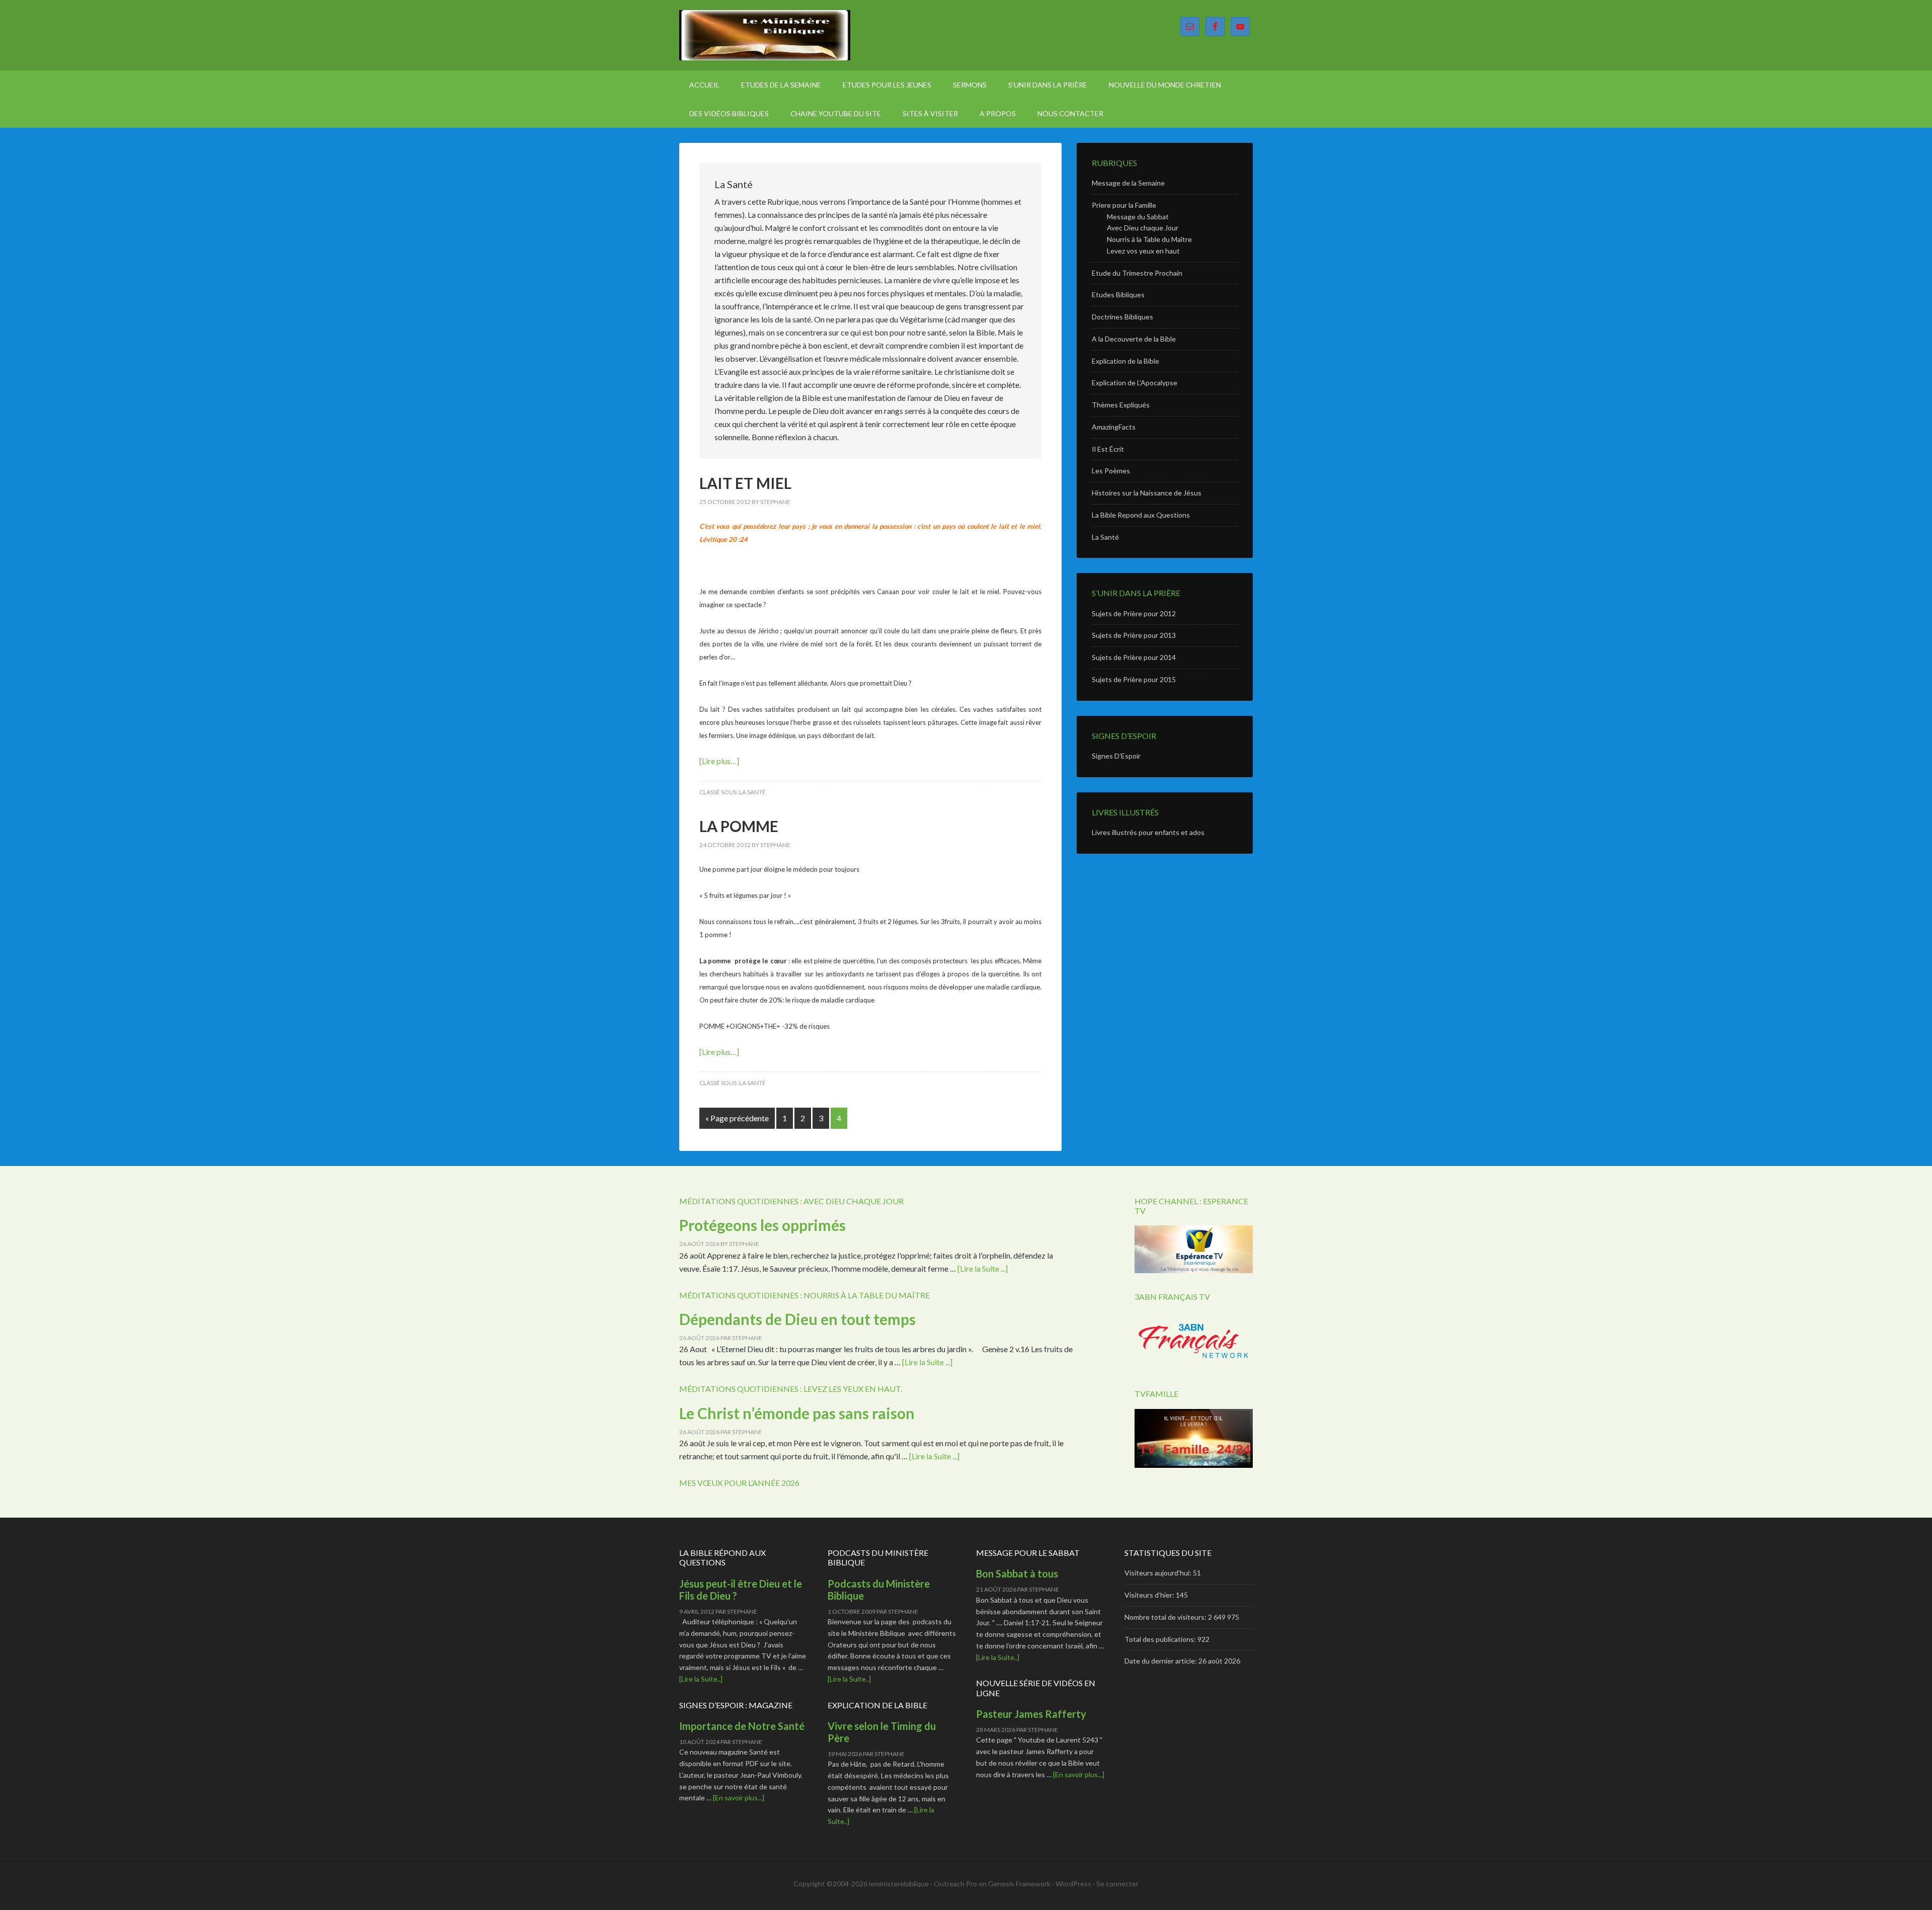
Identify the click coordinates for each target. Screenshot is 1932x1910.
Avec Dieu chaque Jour (1143, 228)
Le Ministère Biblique (765, 35)
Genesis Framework (1019, 1884)
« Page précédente (737, 1118)
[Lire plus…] (719, 761)
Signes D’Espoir (1116, 756)
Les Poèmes (1111, 471)
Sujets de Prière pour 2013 (1134, 635)
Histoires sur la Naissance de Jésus (1147, 493)
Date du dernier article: (1161, 1661)
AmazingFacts (1114, 427)
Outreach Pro (955, 1884)
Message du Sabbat (1138, 217)
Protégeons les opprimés (762, 1225)
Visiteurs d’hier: (1150, 1595)
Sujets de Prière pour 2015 (1134, 679)
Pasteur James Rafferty (1031, 1714)
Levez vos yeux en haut (1143, 251)
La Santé (752, 792)
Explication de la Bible (1125, 361)
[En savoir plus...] (739, 1798)
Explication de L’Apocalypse (1135, 383)
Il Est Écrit (1108, 449)
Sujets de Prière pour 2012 (1134, 613)
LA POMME (739, 826)
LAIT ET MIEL (745, 483)
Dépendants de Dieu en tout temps (797, 1319)
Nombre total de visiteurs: (1166, 1617)
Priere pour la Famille (1124, 205)
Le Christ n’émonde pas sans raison (797, 1413)
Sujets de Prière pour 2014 (1134, 657)
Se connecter (1117, 1884)
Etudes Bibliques (1118, 295)
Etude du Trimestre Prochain (1137, 273)
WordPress (1073, 1884)
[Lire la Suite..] (701, 1679)
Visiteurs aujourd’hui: (1159, 1573)
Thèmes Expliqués (1121, 405)
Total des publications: (1161, 1639)
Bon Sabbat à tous (1017, 1573)
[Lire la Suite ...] (983, 1268)
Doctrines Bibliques (1122, 317)
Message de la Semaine (1128, 183)
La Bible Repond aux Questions (1141, 515)
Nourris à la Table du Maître (1149, 239)
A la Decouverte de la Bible (1134, 339)
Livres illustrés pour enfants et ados (1148, 832)
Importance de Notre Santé (742, 1726)
